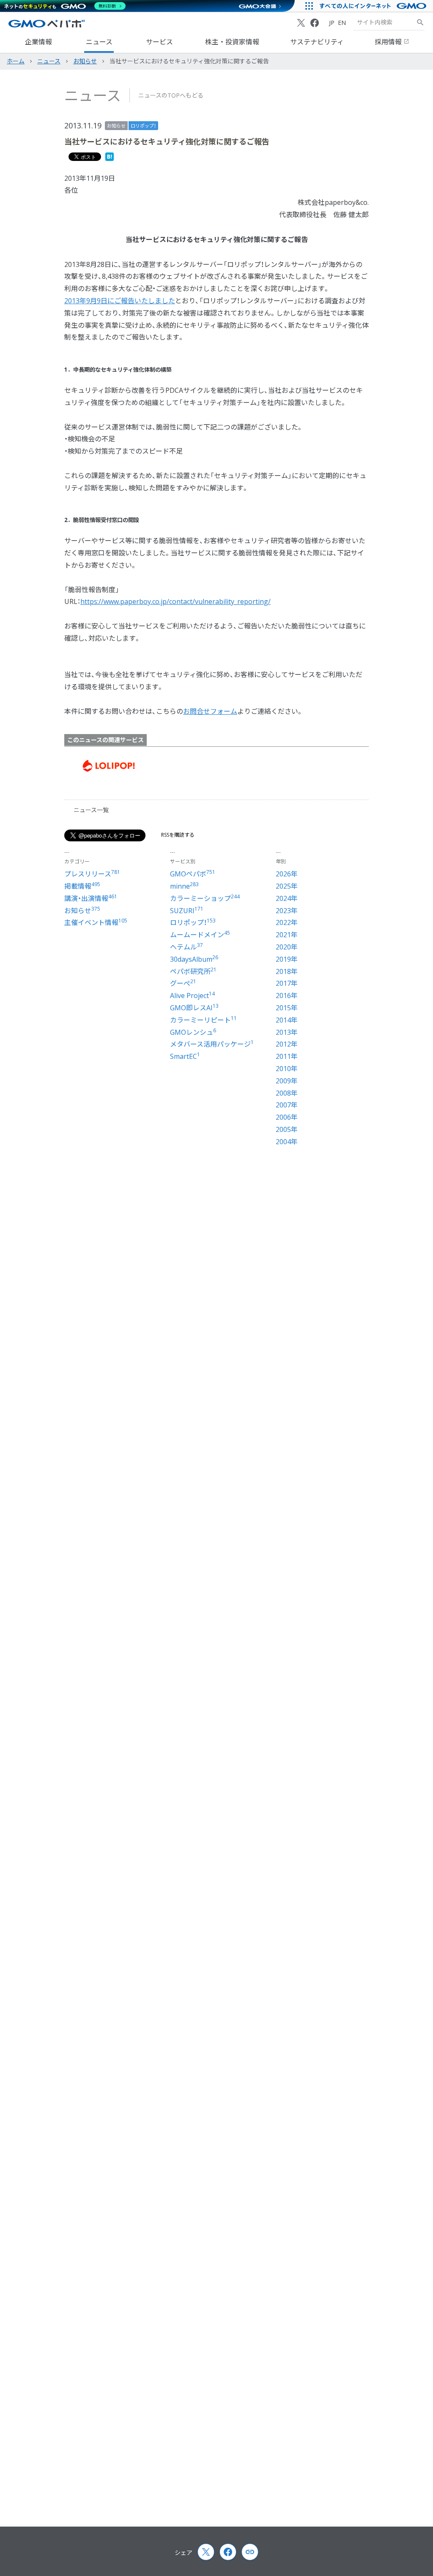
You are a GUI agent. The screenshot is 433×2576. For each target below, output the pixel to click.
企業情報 (38, 42)
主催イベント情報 (96, 922)
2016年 (287, 996)
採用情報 (389, 42)
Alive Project (192, 996)
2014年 (287, 1020)
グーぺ (183, 983)
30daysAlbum (194, 959)
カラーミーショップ (205, 898)
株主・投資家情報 (232, 42)
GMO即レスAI (194, 1008)
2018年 (287, 971)
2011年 (287, 1056)
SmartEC (185, 1056)
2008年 (287, 1093)
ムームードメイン (200, 935)
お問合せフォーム (210, 711)
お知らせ (116, 126)
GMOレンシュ (193, 1032)
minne (184, 886)
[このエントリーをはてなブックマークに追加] (110, 158)
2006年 (287, 1117)
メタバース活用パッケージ (212, 1044)
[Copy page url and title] (250, 2552)
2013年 (287, 1032)
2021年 (287, 935)
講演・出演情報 (91, 898)
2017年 (287, 983)
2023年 (287, 911)
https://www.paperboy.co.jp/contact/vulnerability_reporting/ (175, 601)
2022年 (287, 922)
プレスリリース (92, 874)
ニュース (99, 42)
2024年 (287, 898)
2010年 (287, 1069)
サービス (159, 42)
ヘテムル (186, 947)
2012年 (287, 1044)
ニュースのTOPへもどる (171, 95)
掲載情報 (82, 886)
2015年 (287, 1008)
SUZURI (187, 911)
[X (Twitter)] (301, 23)
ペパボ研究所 (193, 971)
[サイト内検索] (420, 22)
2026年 (287, 874)
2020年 (287, 947)
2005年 (287, 1129)
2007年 (287, 1105)
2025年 (287, 886)
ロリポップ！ (143, 126)
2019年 (287, 959)
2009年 (287, 1081)
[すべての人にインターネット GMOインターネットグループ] (374, 6)
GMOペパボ (193, 874)
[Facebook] (315, 23)
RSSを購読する (178, 835)
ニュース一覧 (91, 810)
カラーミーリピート (203, 1020)
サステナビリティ (317, 42)
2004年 (287, 1142)
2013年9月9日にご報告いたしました (120, 301)
